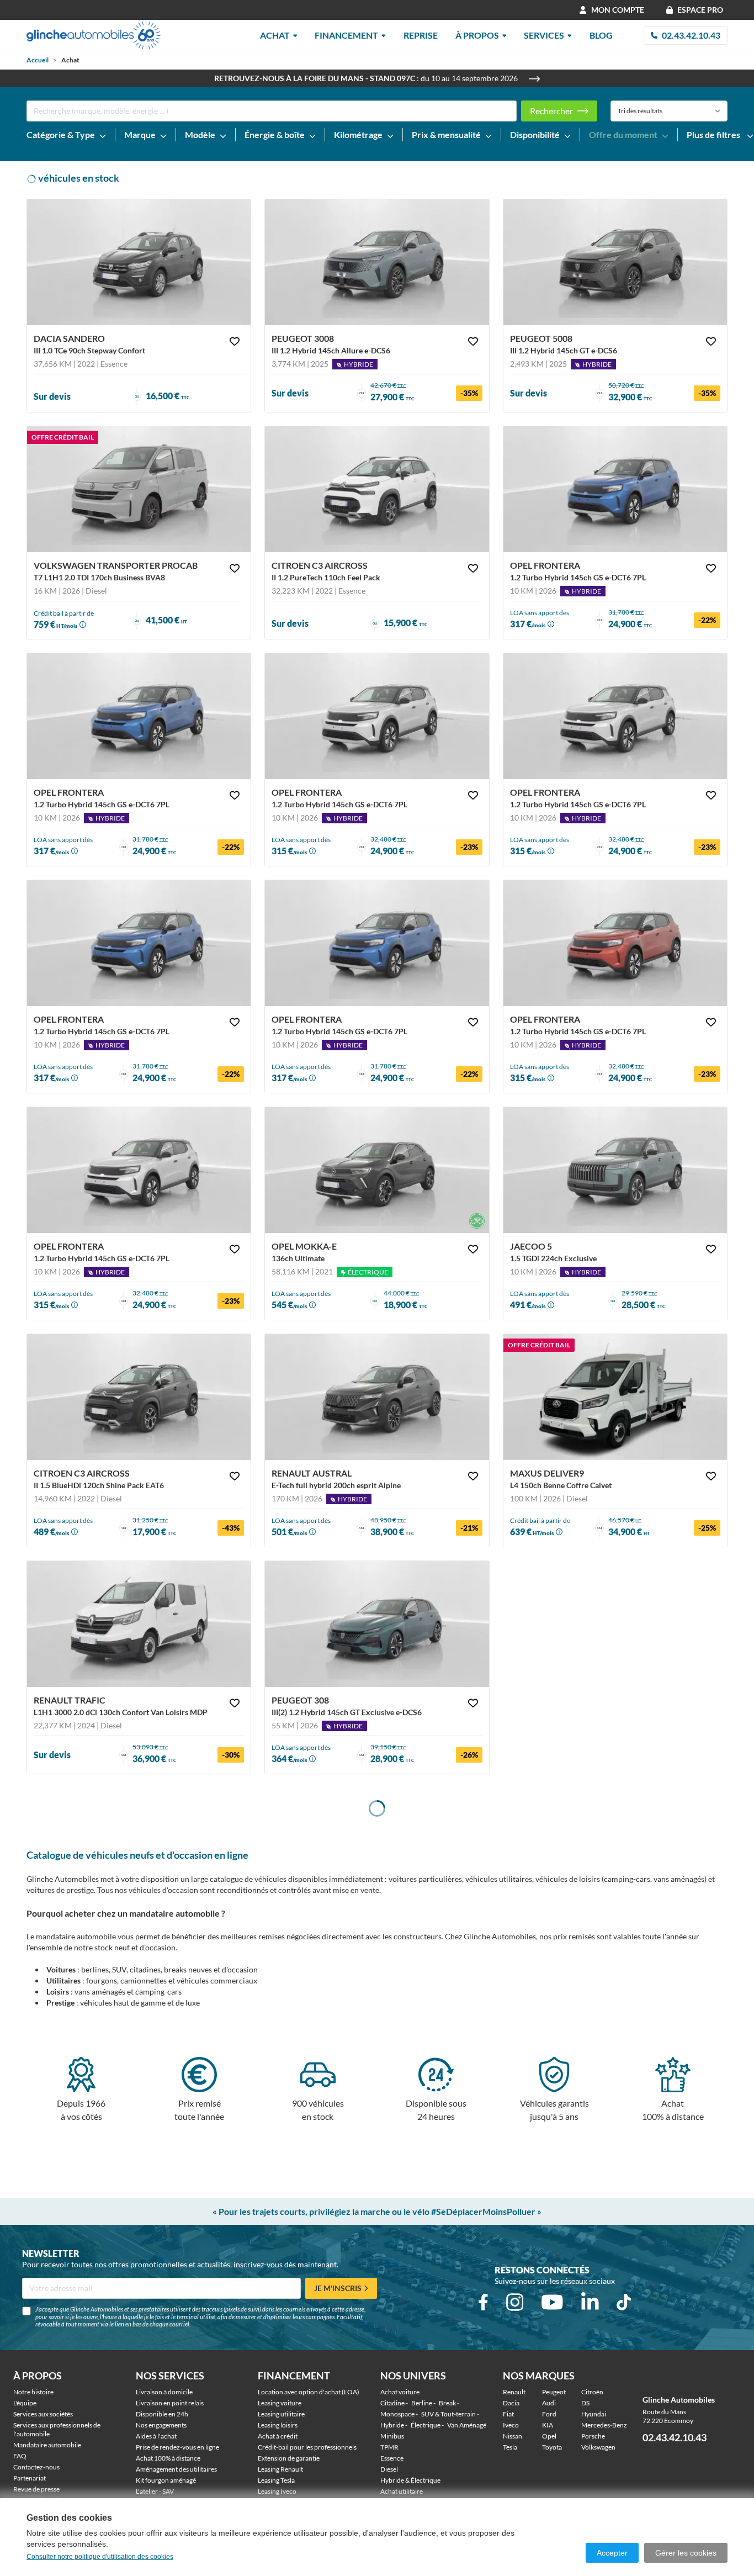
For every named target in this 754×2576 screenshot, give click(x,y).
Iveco (511, 2425)
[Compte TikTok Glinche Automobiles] (624, 2302)
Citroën (592, 2392)
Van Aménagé (467, 2425)
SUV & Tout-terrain (448, 2414)
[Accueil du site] (94, 35)
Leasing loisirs (278, 2425)
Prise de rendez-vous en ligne (177, 2447)
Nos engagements (161, 2425)
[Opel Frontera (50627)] (377, 716)
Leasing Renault (280, 2469)
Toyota (552, 2447)
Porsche (593, 2436)
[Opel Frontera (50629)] (615, 716)
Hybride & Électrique (410, 2480)
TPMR (389, 2447)
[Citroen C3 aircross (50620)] (377, 489)
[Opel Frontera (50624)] (615, 489)
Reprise (421, 35)
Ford (549, 2414)
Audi (549, 2403)
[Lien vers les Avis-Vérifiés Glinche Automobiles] (692, 2399)
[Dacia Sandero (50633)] (139, 262)
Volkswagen (598, 2447)
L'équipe (25, 2403)
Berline (422, 2403)
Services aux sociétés (43, 2414)
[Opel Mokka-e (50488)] (377, 1170)
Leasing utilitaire (281, 2414)
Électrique (426, 2425)
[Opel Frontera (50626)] (615, 943)
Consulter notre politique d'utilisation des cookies (100, 2557)
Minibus (392, 2436)
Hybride (392, 2425)
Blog (601, 35)
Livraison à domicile (164, 2392)
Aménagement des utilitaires (176, 2469)
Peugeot (554, 2392)
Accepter (612, 2553)
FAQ (20, 2456)
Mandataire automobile (47, 2445)
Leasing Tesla (276, 2480)
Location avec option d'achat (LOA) (309, 2392)
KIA (548, 2425)
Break (447, 2403)
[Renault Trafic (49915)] (139, 1624)
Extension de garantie (289, 2458)
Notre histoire (33, 2392)
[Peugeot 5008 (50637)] (615, 262)
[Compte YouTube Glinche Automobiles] (552, 2302)
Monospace (397, 2414)
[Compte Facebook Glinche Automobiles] (483, 2302)
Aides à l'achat (156, 2436)
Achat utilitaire (402, 2491)
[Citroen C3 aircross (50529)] (139, 1397)
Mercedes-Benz (604, 2425)
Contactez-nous (36, 2467)
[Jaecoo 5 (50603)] (615, 1170)
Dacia (511, 2403)
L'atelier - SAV (155, 2491)
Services (544, 35)
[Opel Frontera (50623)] (139, 943)
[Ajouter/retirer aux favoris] (235, 341)
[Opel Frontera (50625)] (139, 716)
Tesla (510, 2447)
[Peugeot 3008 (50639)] (377, 262)
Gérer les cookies (686, 2553)
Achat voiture (400, 2392)
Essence (392, 2458)
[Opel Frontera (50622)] (377, 943)
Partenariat (30, 2478)
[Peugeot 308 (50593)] (377, 1624)
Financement (346, 35)
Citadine (392, 2403)
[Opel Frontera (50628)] (139, 1170)
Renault (514, 2392)
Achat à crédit (278, 2436)
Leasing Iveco (277, 2491)
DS (585, 2403)
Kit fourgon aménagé (166, 2480)
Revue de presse (36, 2489)
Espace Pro (700, 10)
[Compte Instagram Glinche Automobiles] (515, 2302)
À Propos (477, 35)
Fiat (508, 2414)
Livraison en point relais (170, 2403)
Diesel (389, 2469)
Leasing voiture (280, 2403)
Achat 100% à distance (168, 2458)
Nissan (513, 2436)
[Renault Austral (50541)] (377, 1397)
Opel (549, 2436)
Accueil (38, 60)
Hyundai (594, 2414)
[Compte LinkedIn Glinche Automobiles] (590, 2302)
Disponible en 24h (162, 2414)
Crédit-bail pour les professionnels (307, 2447)
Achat (275, 35)
